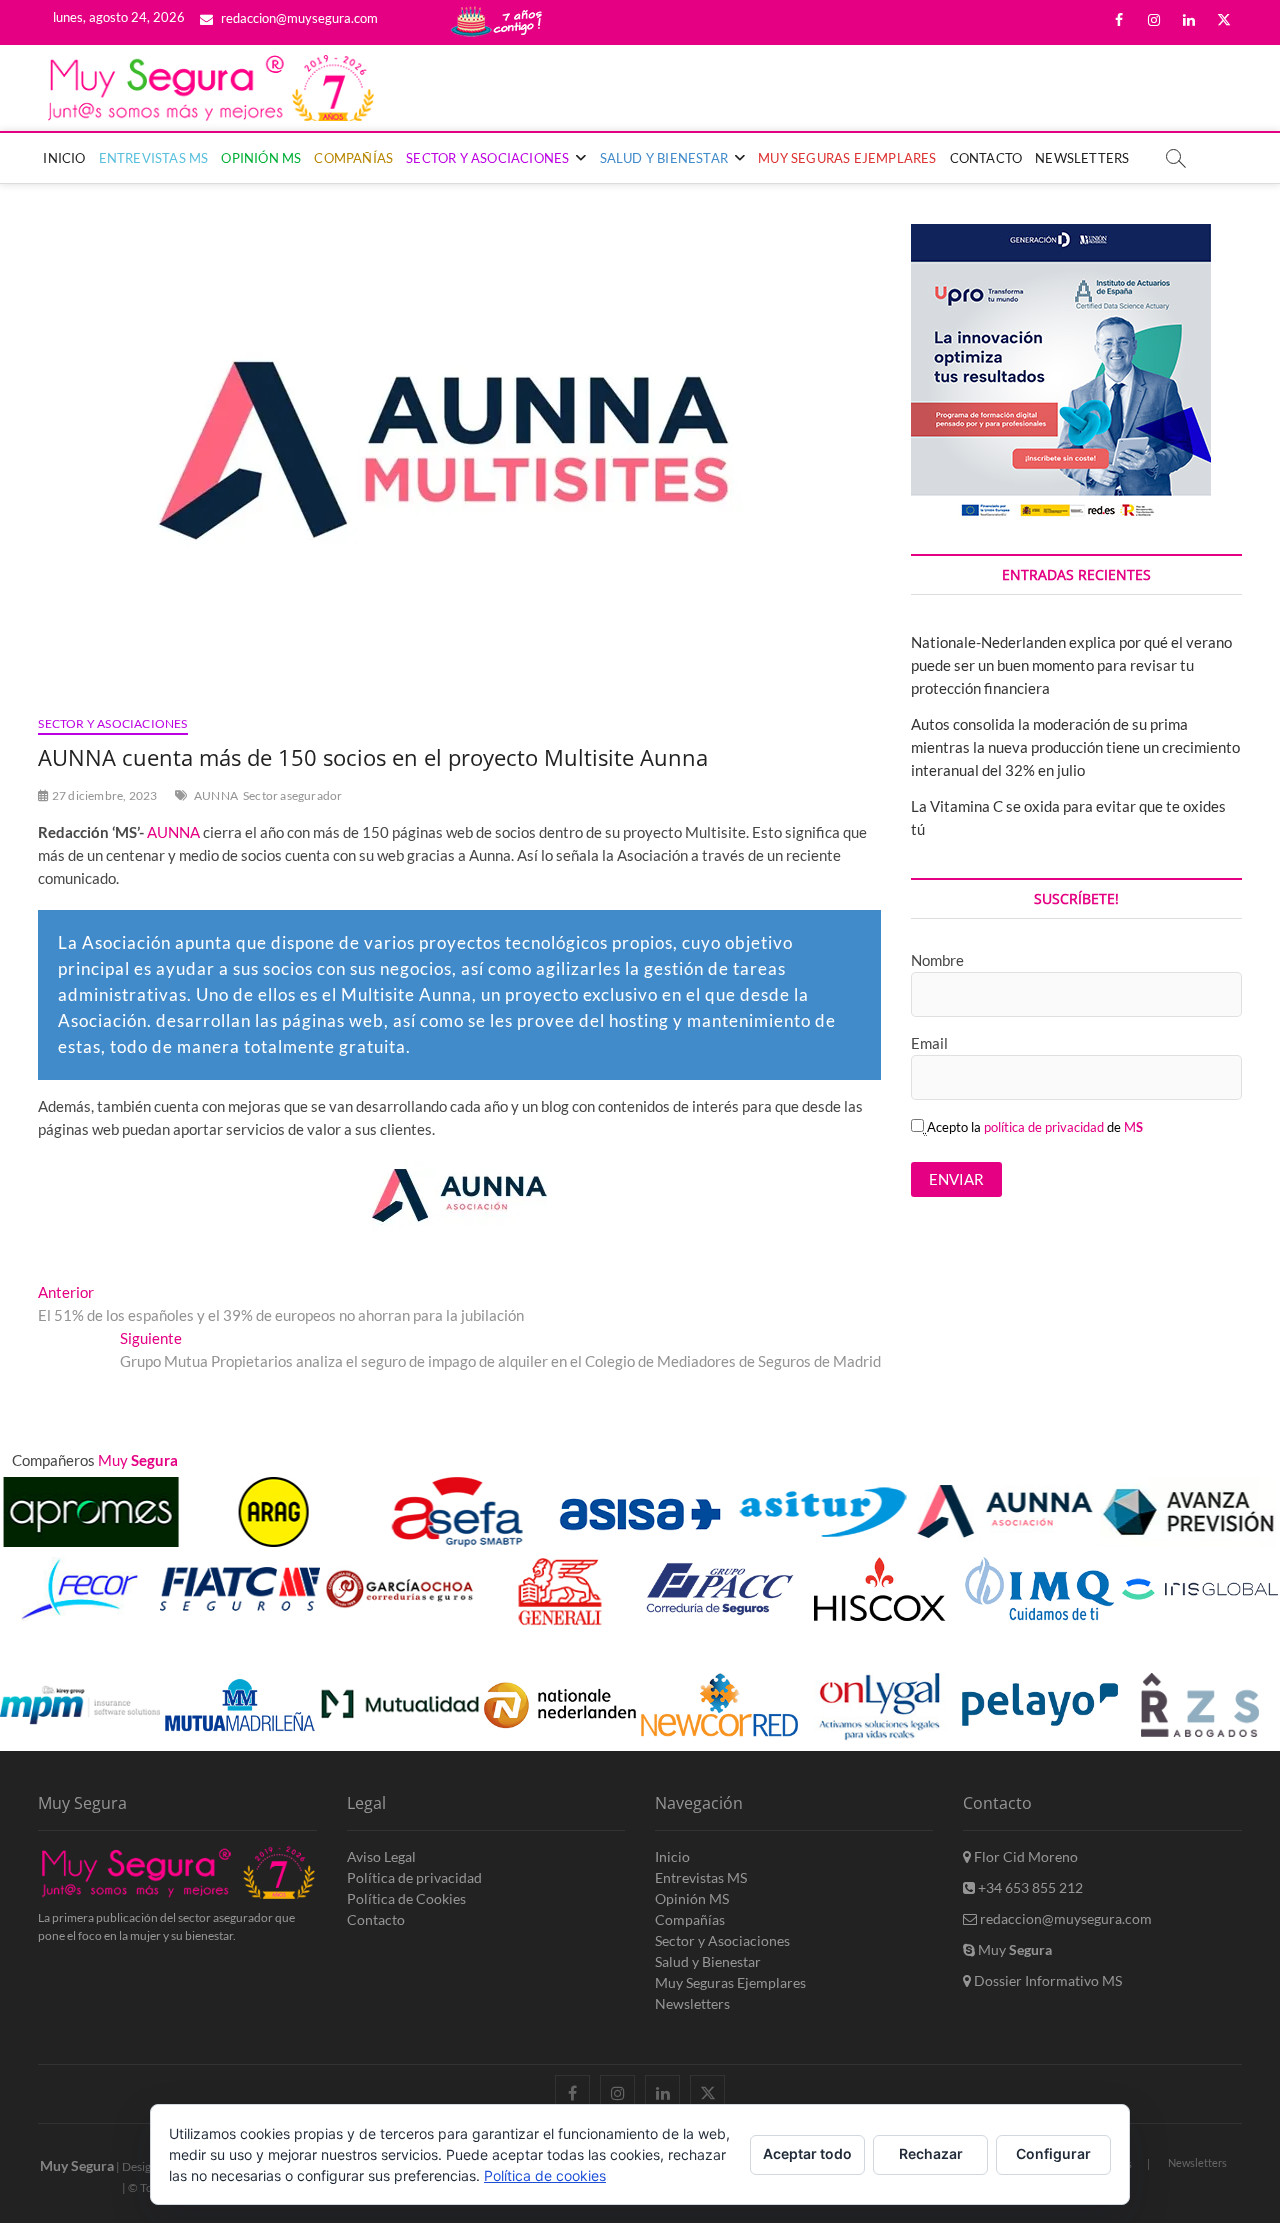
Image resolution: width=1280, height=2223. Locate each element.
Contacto (986, 158)
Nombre (937, 960)
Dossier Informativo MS (1046, 1980)
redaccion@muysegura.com (298, 18)
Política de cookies (545, 2175)
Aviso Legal (381, 1856)
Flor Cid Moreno (1024, 1856)
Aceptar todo (807, 2153)
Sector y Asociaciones (487, 158)
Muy (1013, 1949)
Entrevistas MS (154, 158)
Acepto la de (1035, 1127)
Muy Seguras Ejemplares (847, 158)
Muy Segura (77, 2165)
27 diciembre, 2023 (103, 795)
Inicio (64, 158)
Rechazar (931, 2153)
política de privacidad (1044, 1127)
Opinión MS (261, 158)
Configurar (1053, 2153)
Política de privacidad (414, 1877)
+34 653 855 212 (1029, 1887)
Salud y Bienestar (664, 158)
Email (929, 1043)
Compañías (353, 158)
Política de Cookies (406, 1898)
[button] (1232, 1652)
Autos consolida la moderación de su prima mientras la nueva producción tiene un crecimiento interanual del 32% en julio (1075, 747)
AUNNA (216, 795)
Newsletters (1082, 158)
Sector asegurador (292, 795)
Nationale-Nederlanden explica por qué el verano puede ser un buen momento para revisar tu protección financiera (1071, 665)
